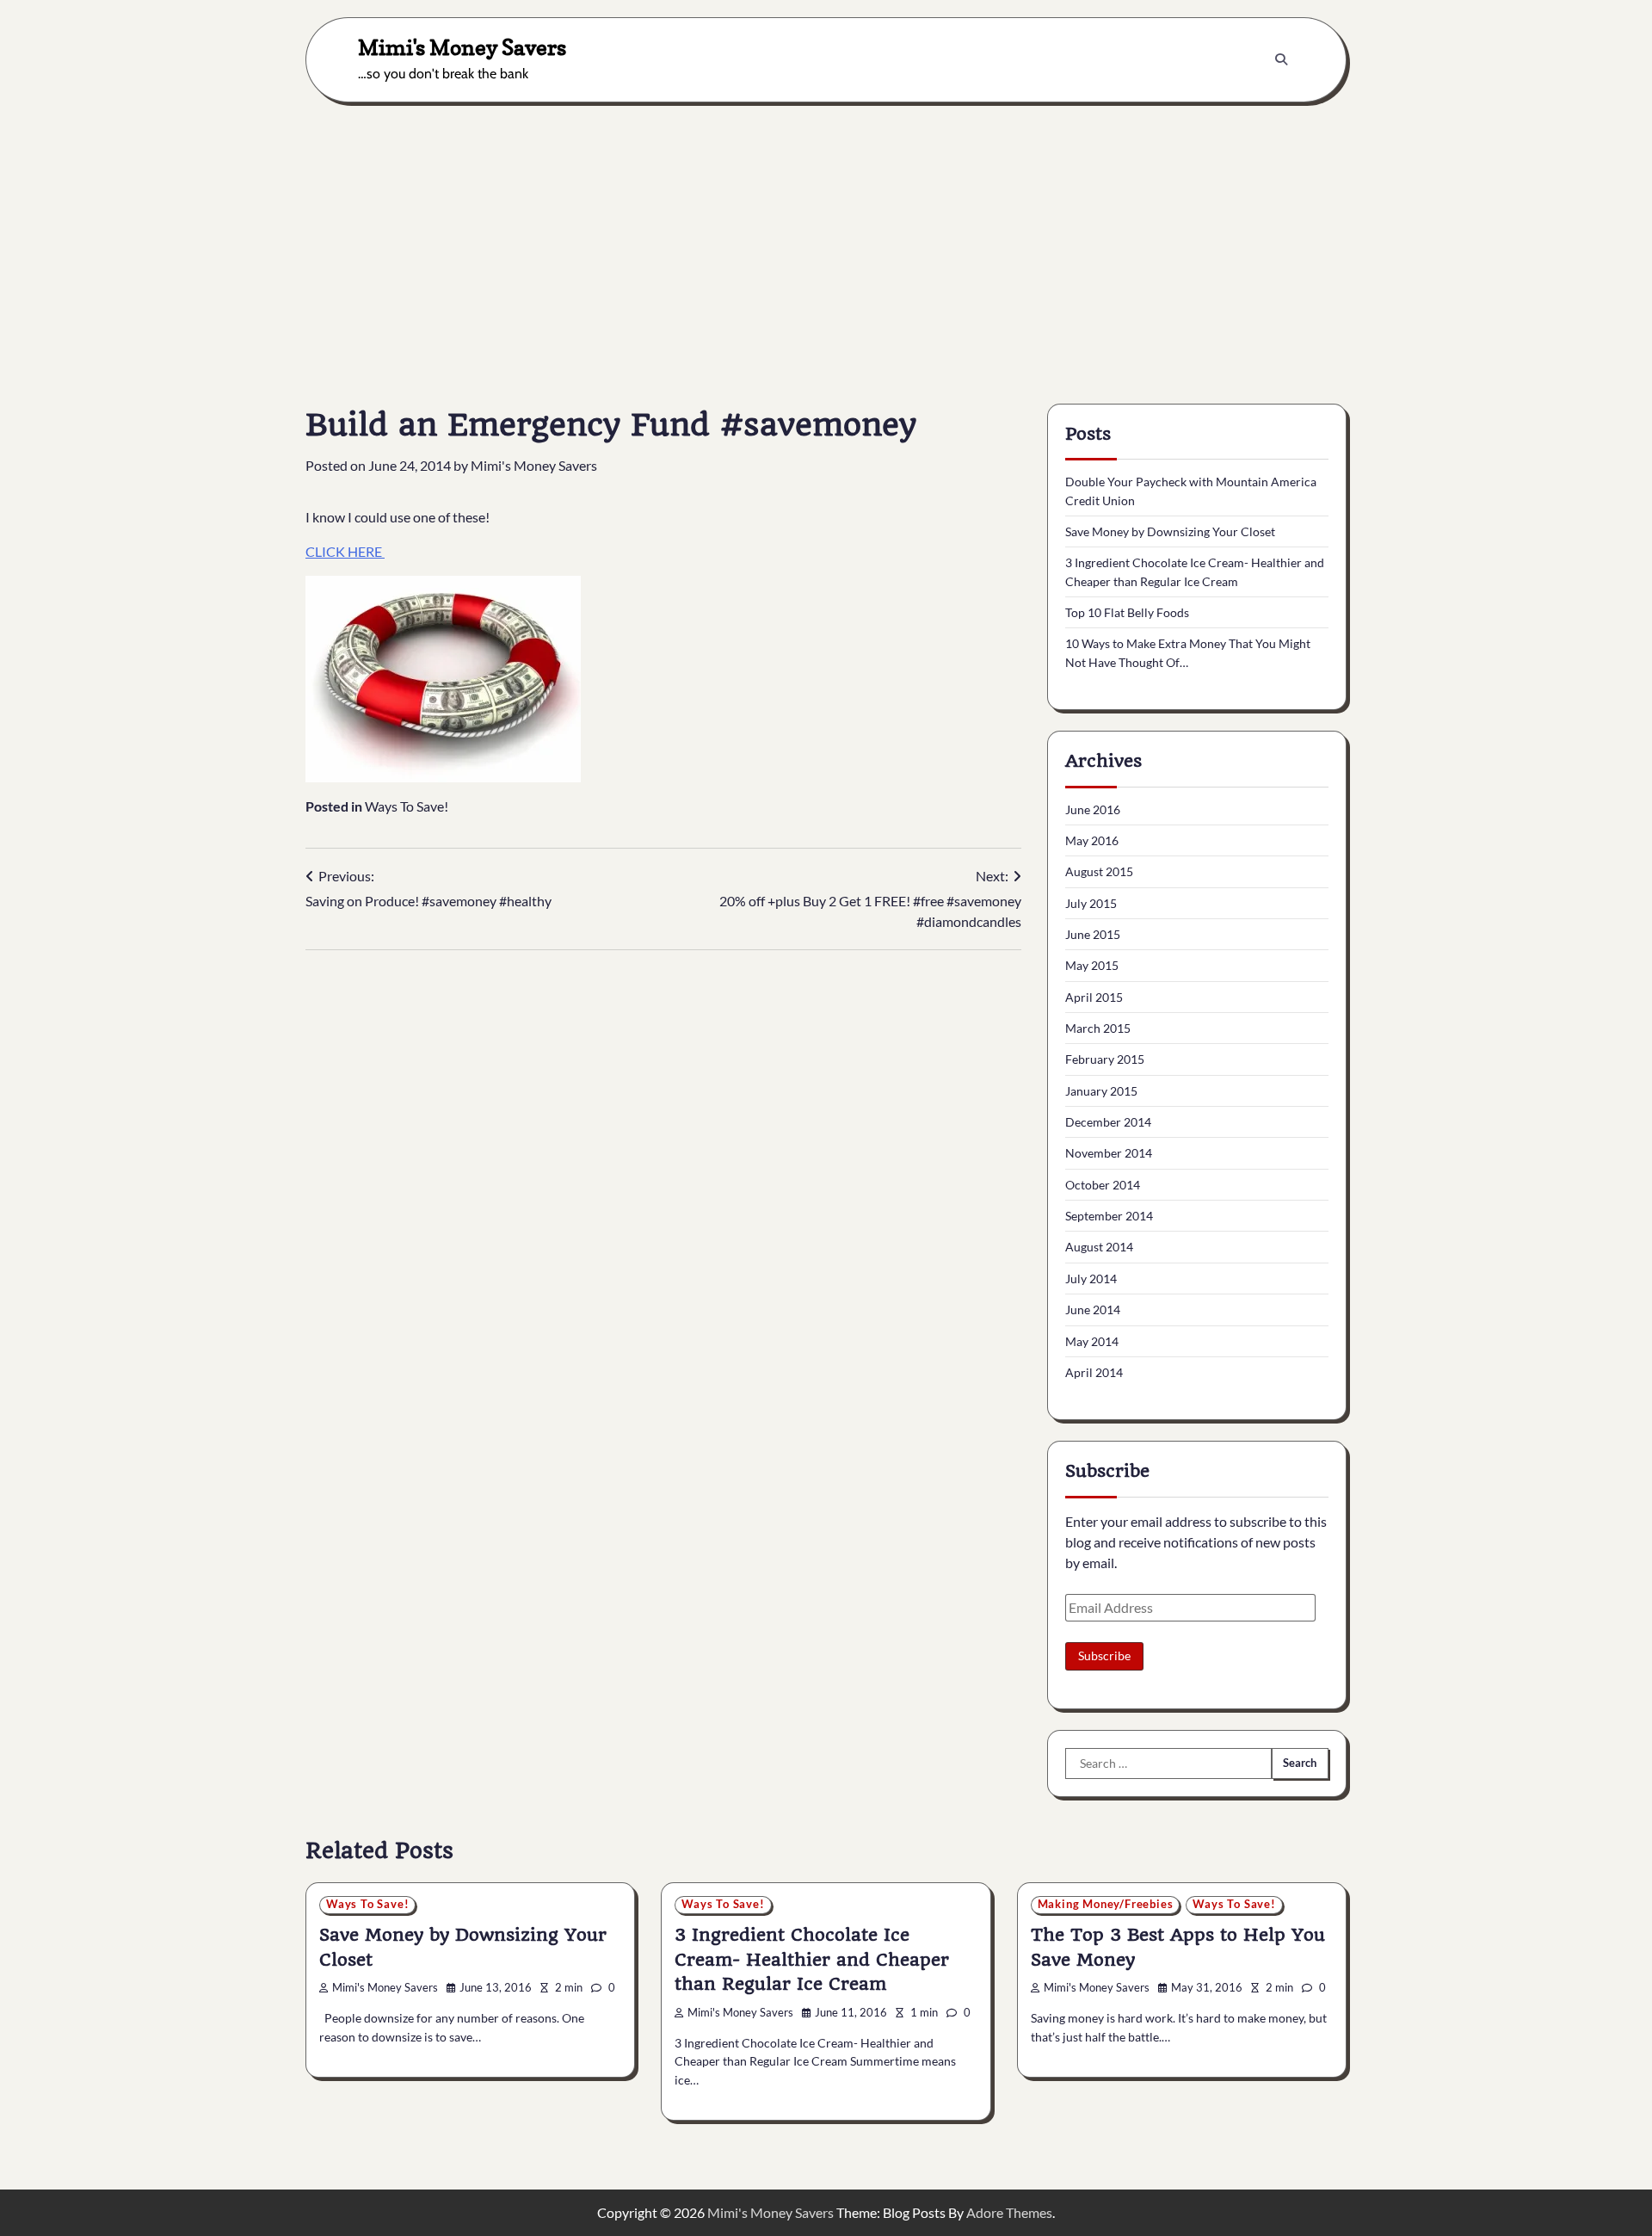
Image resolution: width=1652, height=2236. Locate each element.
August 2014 (1099, 1247)
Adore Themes (1009, 2212)
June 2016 (1093, 809)
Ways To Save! (407, 806)
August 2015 (1099, 871)
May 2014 (1092, 1341)
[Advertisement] (826, 240)
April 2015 (1094, 997)
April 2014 (1094, 1372)
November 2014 (1109, 1153)
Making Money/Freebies (1106, 1904)
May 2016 (1092, 840)
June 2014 (1093, 1309)
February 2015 (1105, 1059)
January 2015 (1101, 1091)
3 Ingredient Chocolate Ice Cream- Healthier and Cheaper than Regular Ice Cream (812, 1959)
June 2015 (1093, 934)
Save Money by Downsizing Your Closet (1170, 531)
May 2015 (1092, 965)
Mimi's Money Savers (462, 47)
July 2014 (1091, 1279)
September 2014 (1109, 1216)
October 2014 (1103, 1185)
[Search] (1281, 59)
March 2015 (1098, 1028)
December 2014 (1108, 1122)
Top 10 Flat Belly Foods (1127, 612)
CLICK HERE (345, 551)
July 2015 (1091, 903)
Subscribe (1104, 1655)
